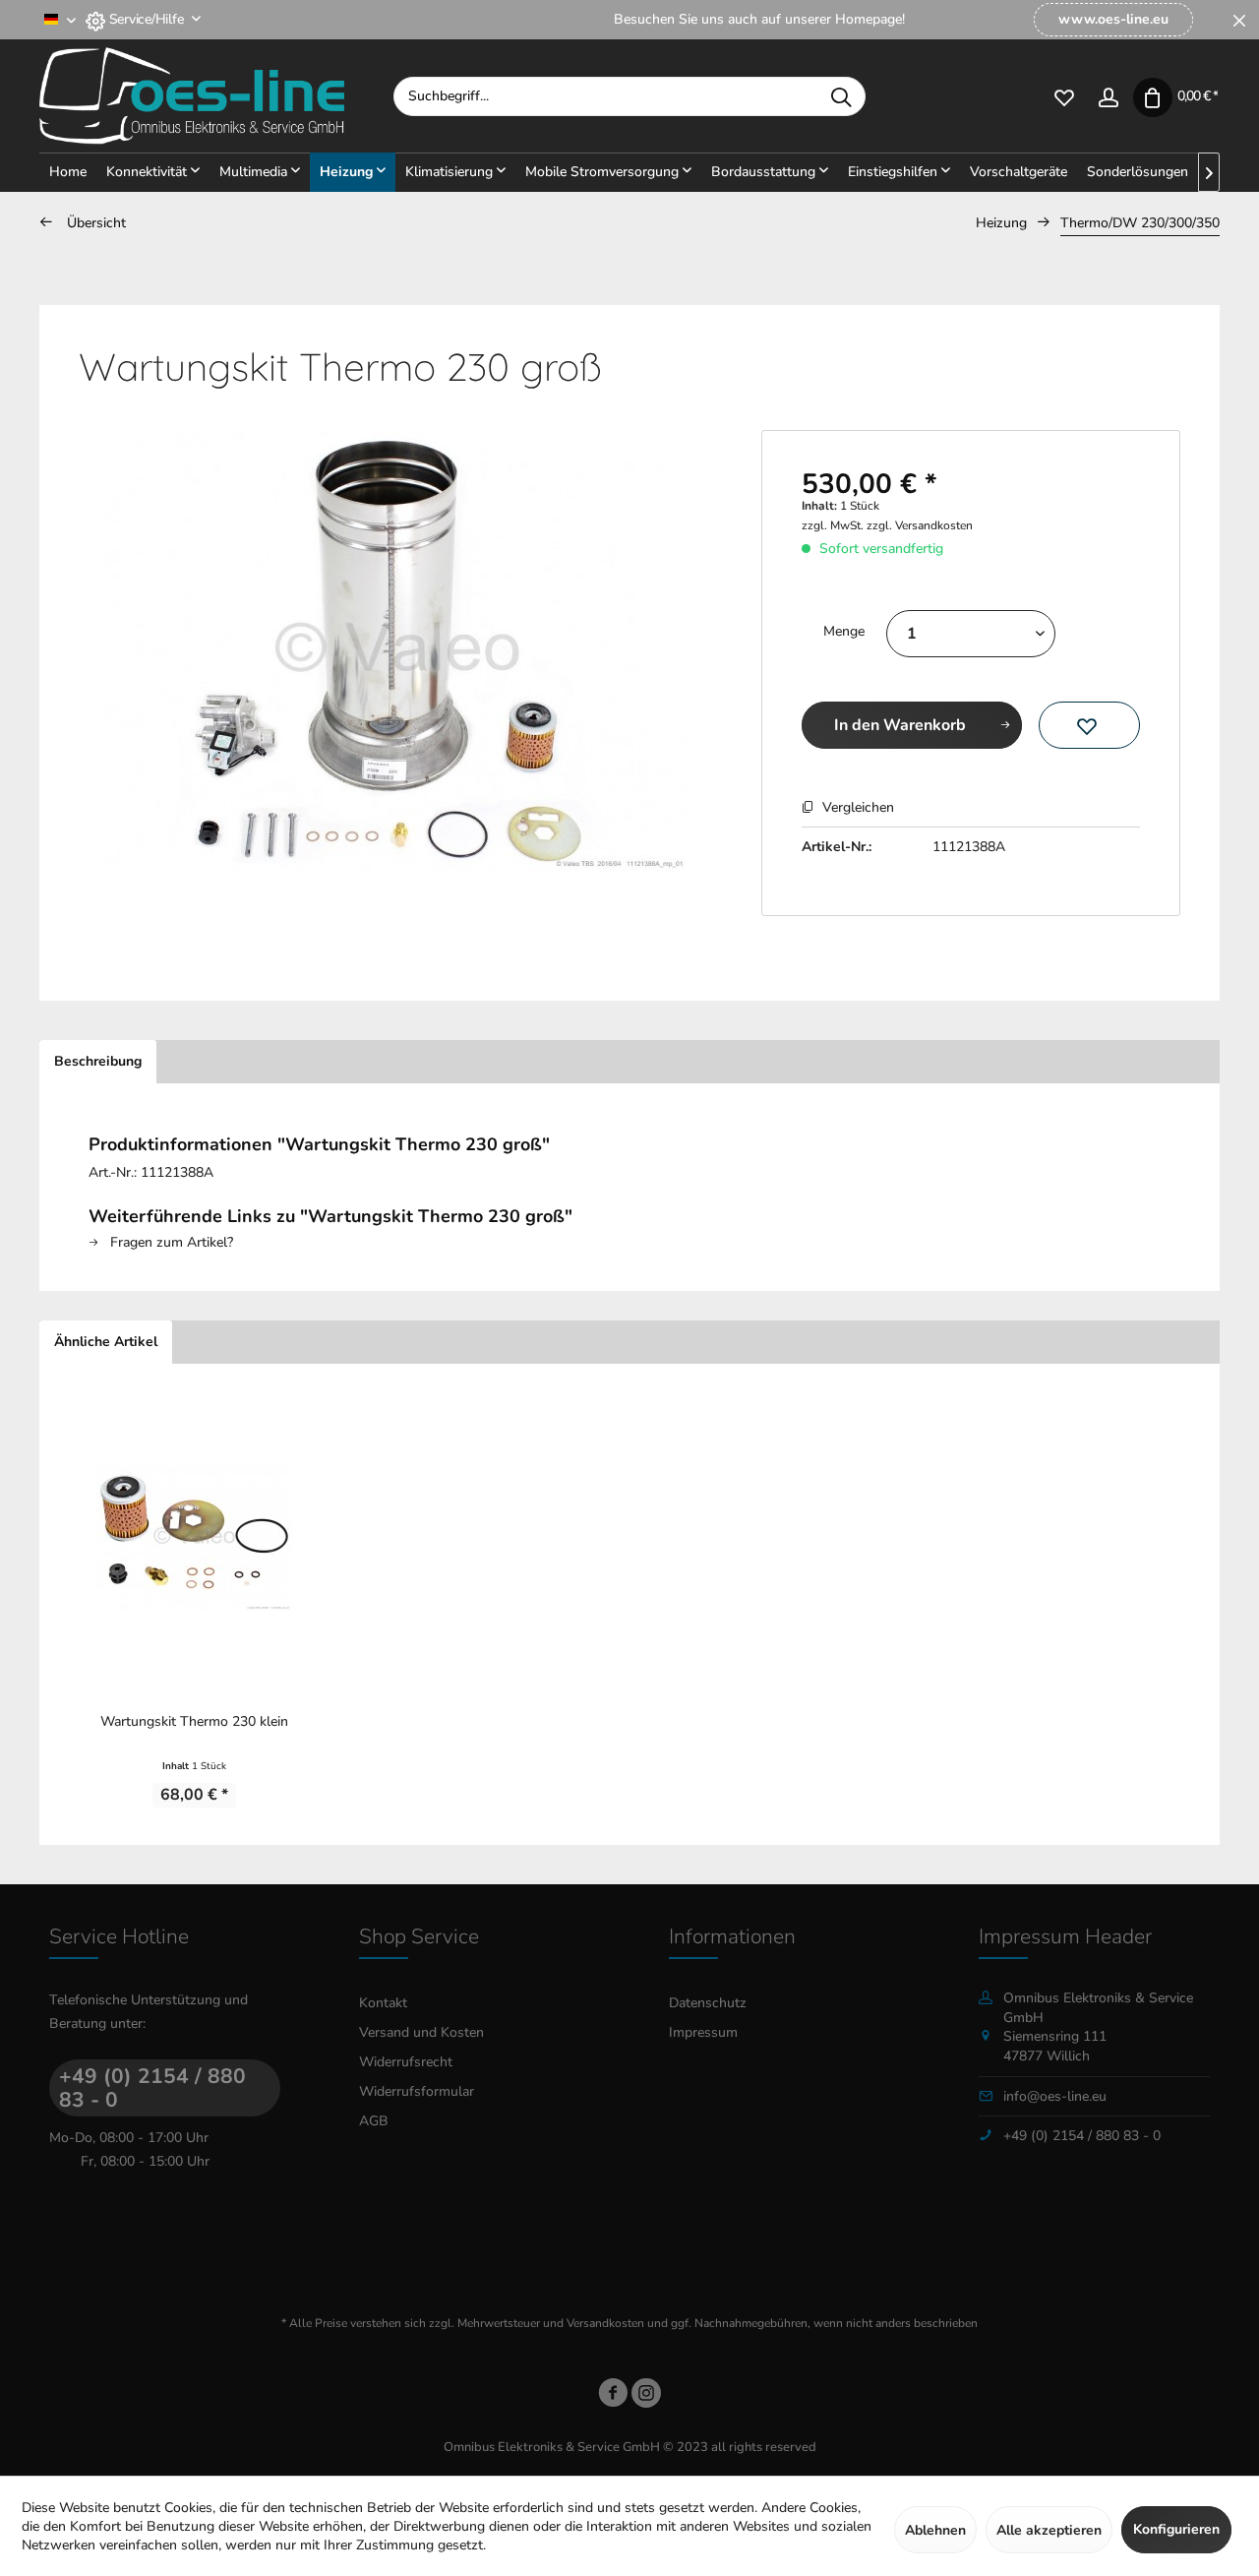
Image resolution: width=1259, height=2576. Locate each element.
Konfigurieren (1176, 2529)
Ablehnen (935, 2530)
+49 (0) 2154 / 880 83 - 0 (152, 2088)
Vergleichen (856, 807)
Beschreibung (98, 1061)
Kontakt (383, 2003)
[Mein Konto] (1108, 96)
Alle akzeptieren (1049, 2530)
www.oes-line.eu (1113, 19)
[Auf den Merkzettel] (1089, 725)
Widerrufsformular (417, 2091)
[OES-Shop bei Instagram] (646, 2396)
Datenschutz (708, 2003)
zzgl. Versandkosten (920, 525)
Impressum (703, 2032)
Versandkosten (605, 2323)
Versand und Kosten (421, 2032)
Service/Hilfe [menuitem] (146, 19)
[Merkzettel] (1064, 96)
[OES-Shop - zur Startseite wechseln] (216, 96)
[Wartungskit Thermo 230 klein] (194, 1537)
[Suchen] (841, 96)
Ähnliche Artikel (106, 1342)
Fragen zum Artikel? (170, 1242)
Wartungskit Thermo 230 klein (194, 1721)
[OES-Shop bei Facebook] (613, 2396)
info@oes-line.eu (1055, 2096)
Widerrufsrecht (406, 2062)
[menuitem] (1113, 20)
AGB (374, 2121)
